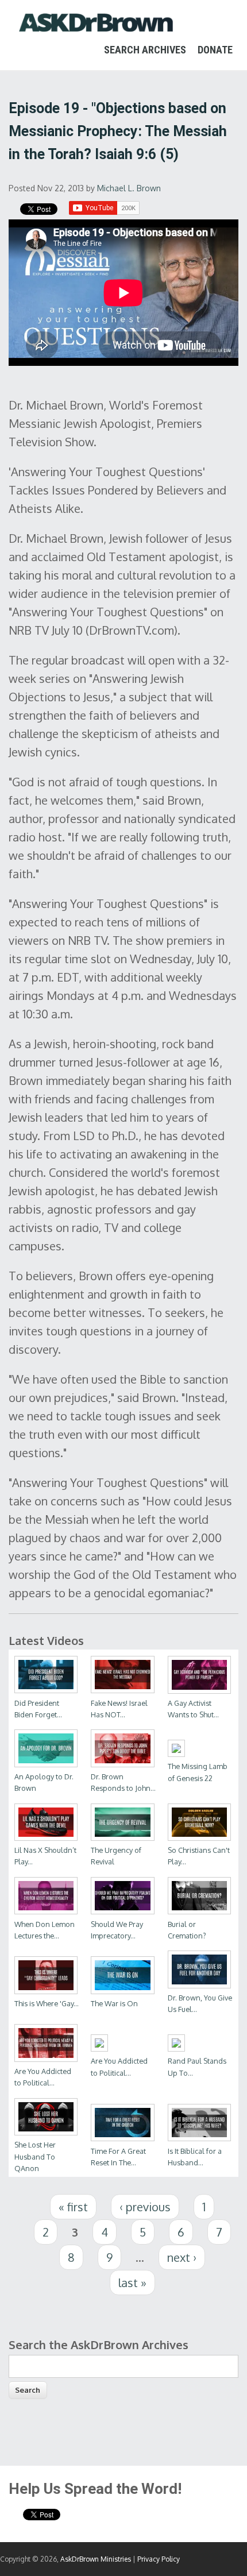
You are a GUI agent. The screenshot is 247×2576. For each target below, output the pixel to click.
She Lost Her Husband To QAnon (35, 2156)
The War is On (114, 2003)
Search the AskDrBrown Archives (99, 2345)
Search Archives (145, 50)
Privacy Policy (159, 2559)
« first (73, 2207)
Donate (215, 50)
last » (132, 2283)
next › (182, 2257)
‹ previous (145, 2207)
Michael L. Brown (129, 188)
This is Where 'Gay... (47, 2003)
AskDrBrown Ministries (96, 2559)
